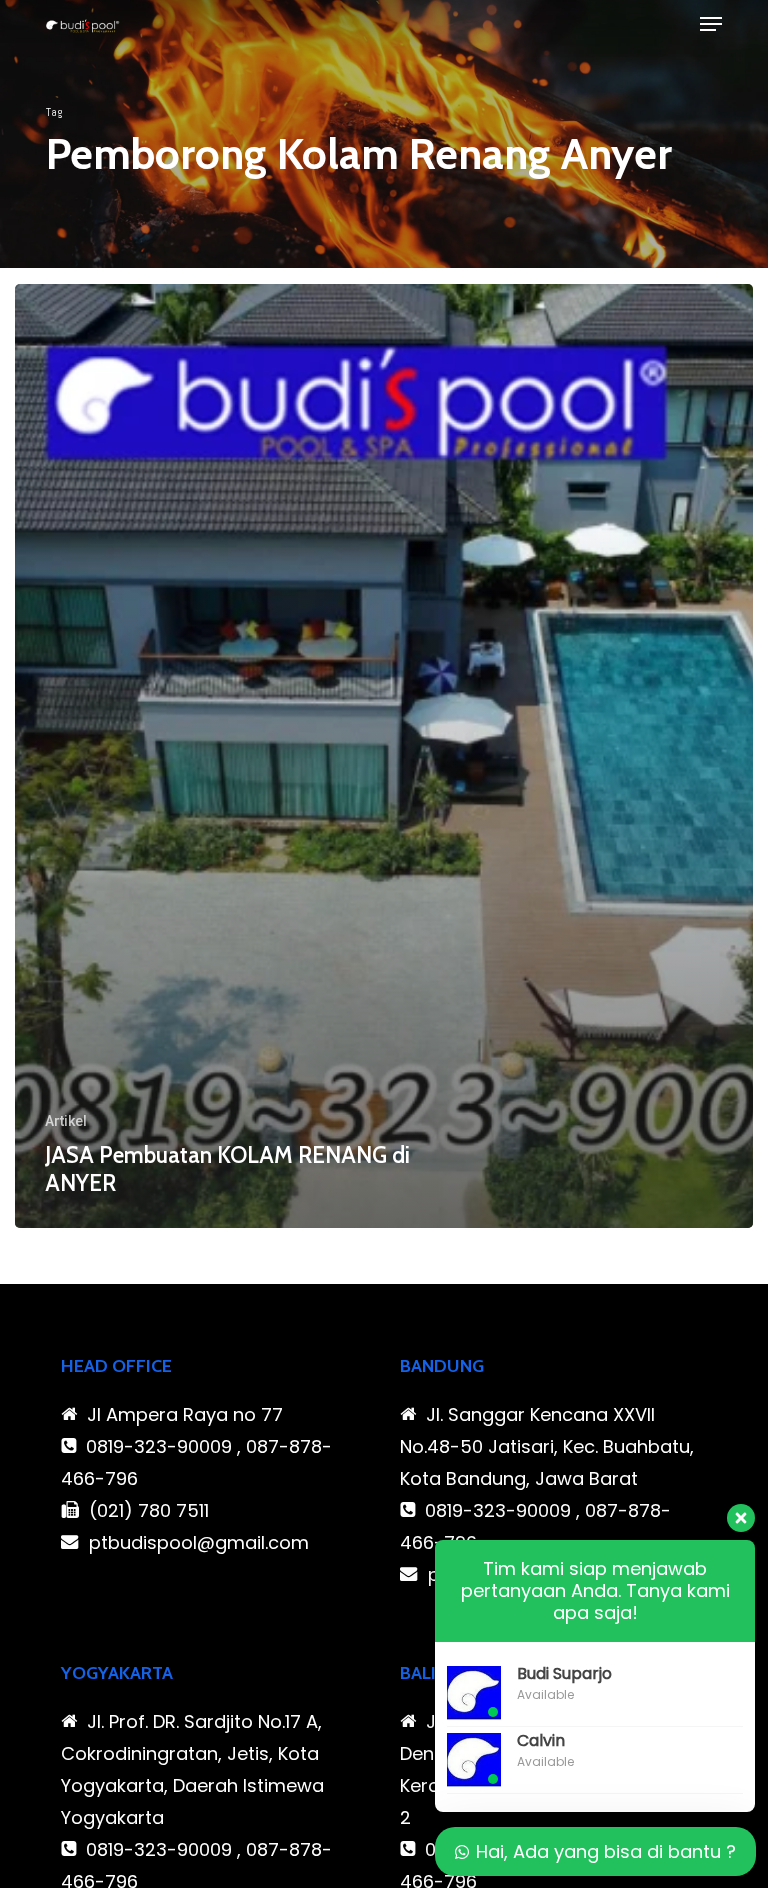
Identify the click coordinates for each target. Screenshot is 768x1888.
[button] (711, 24)
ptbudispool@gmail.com (199, 1542)
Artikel (66, 1121)
